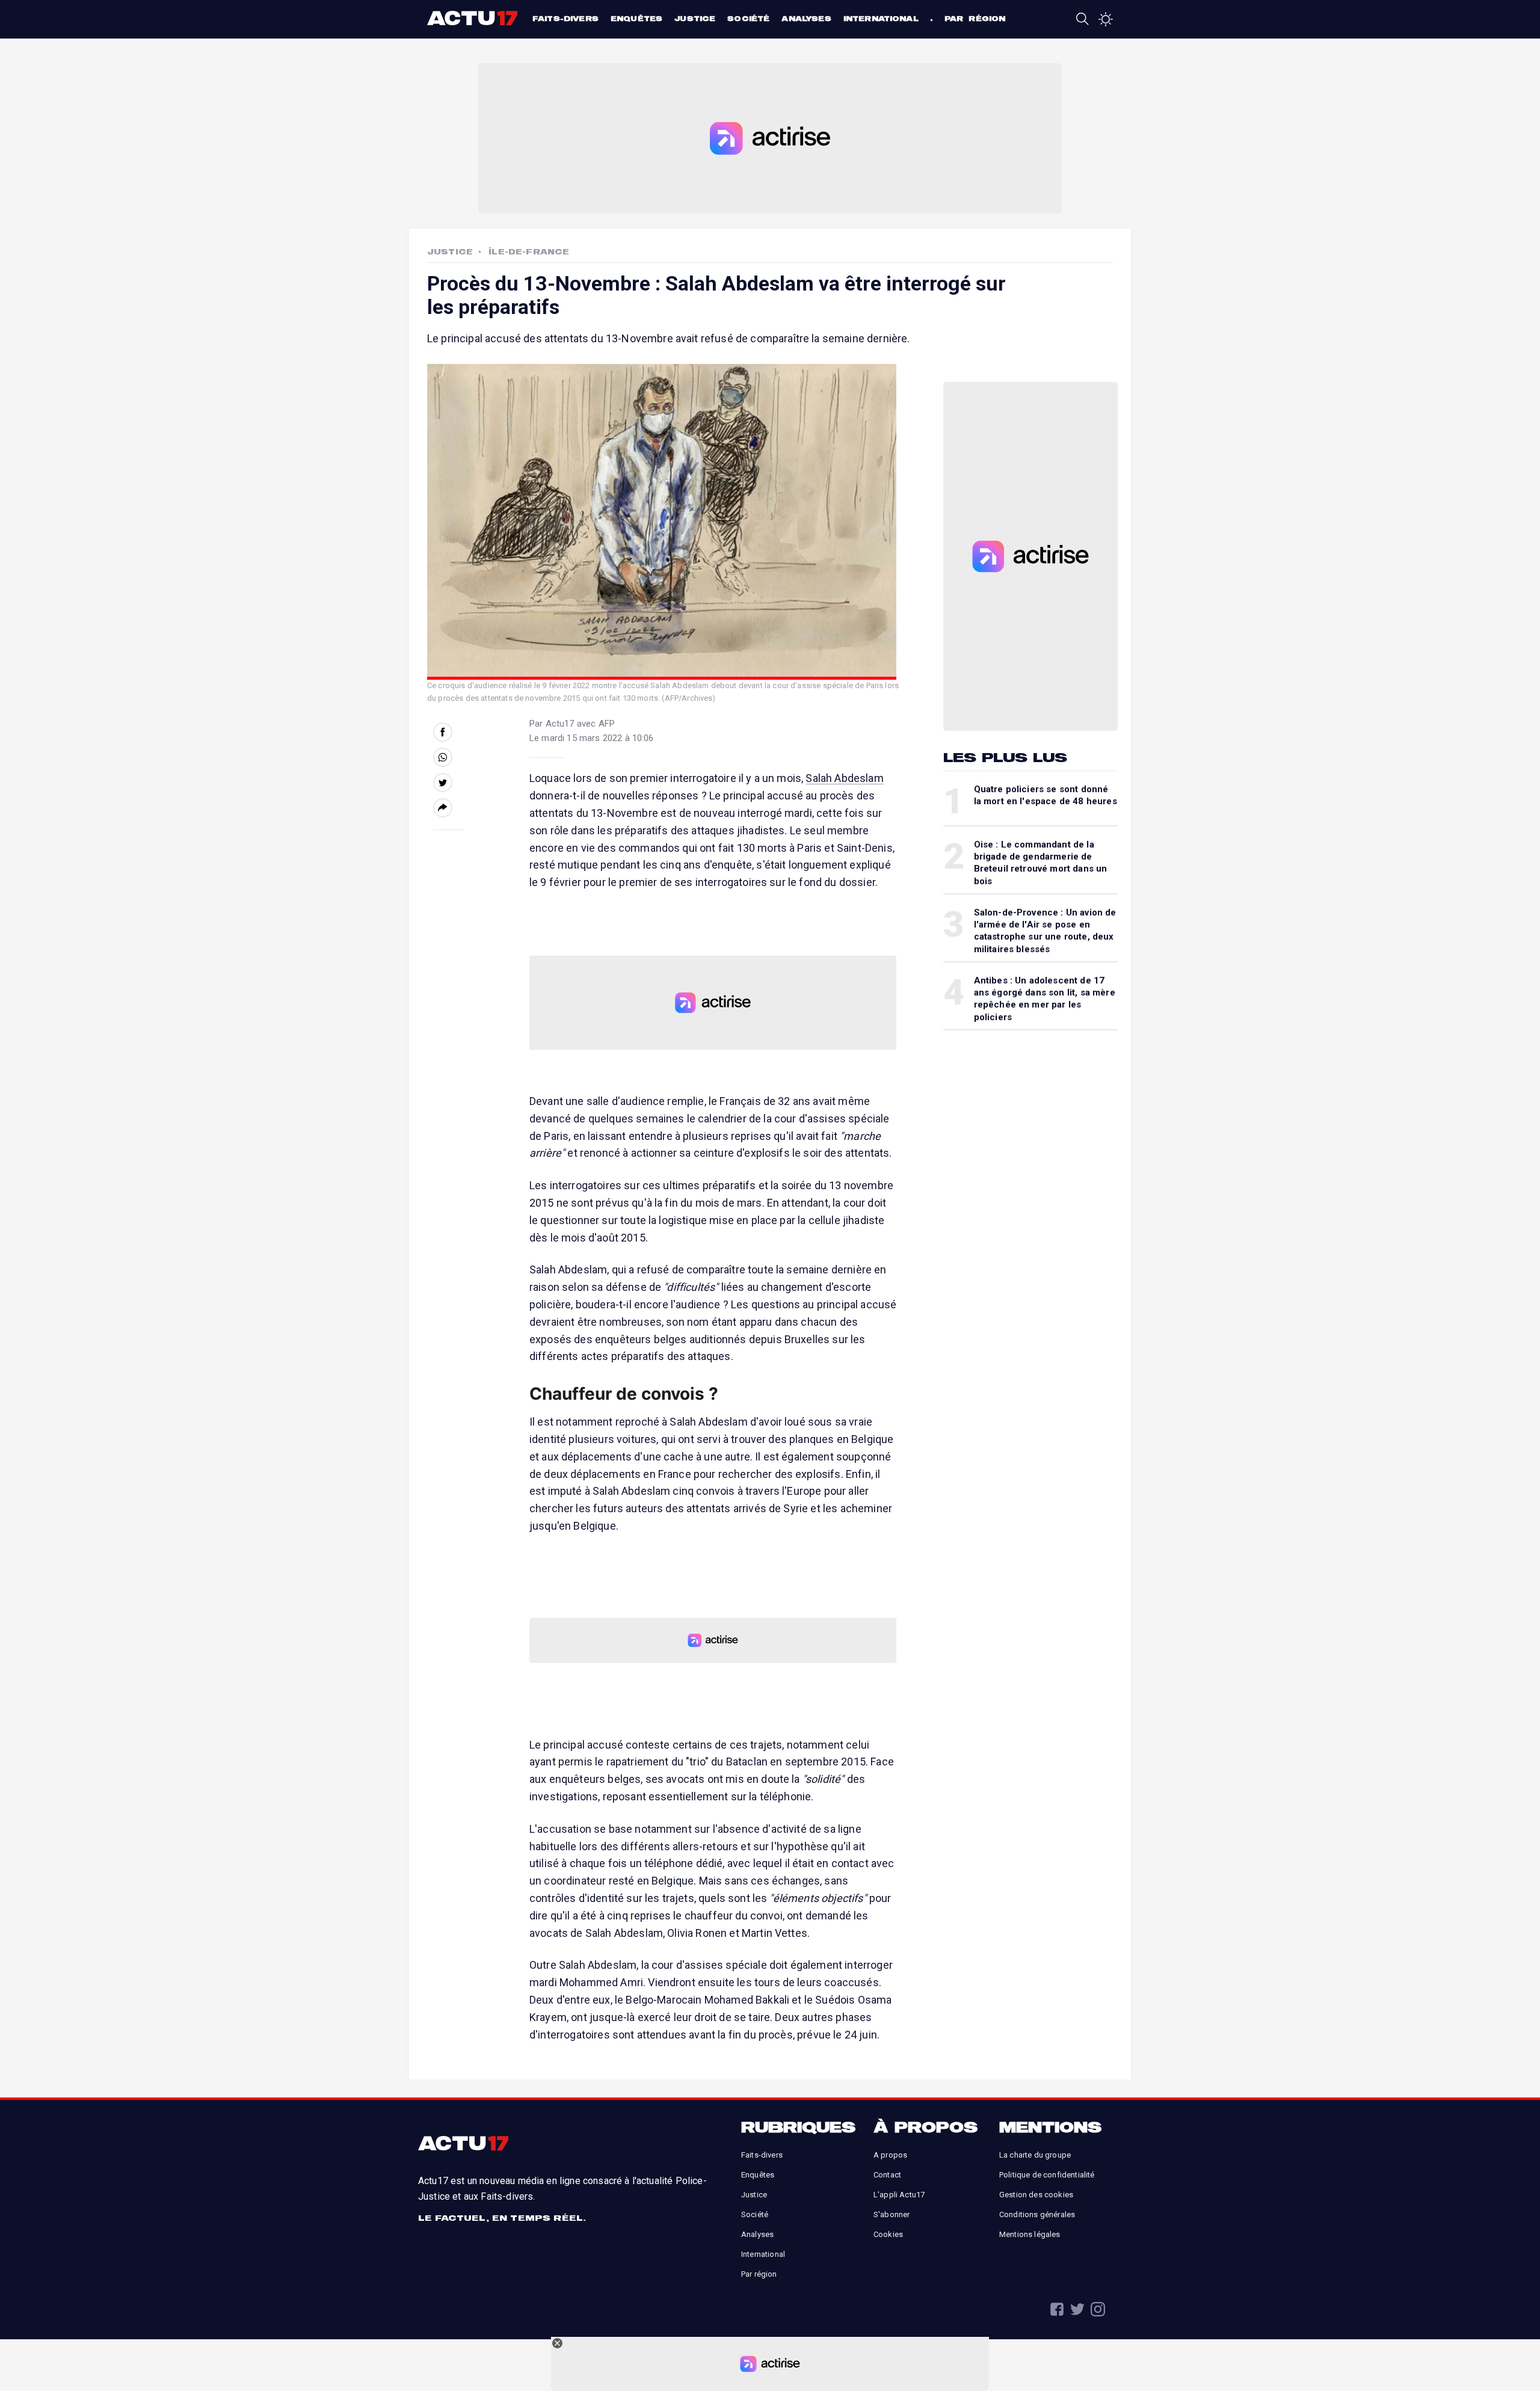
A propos (890, 2155)
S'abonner (892, 2214)
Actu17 (474, 18)
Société (748, 18)
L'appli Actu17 (899, 2195)
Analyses (806, 18)
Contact (887, 2175)
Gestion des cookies (1036, 2195)
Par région (975, 18)
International (881, 18)
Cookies (888, 2234)
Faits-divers (565, 18)
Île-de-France (529, 251)
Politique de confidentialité (1047, 2175)
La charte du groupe (1035, 2155)
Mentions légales (1030, 2234)
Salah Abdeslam (844, 778)
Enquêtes (636, 18)
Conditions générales (1037, 2214)
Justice (695, 18)
